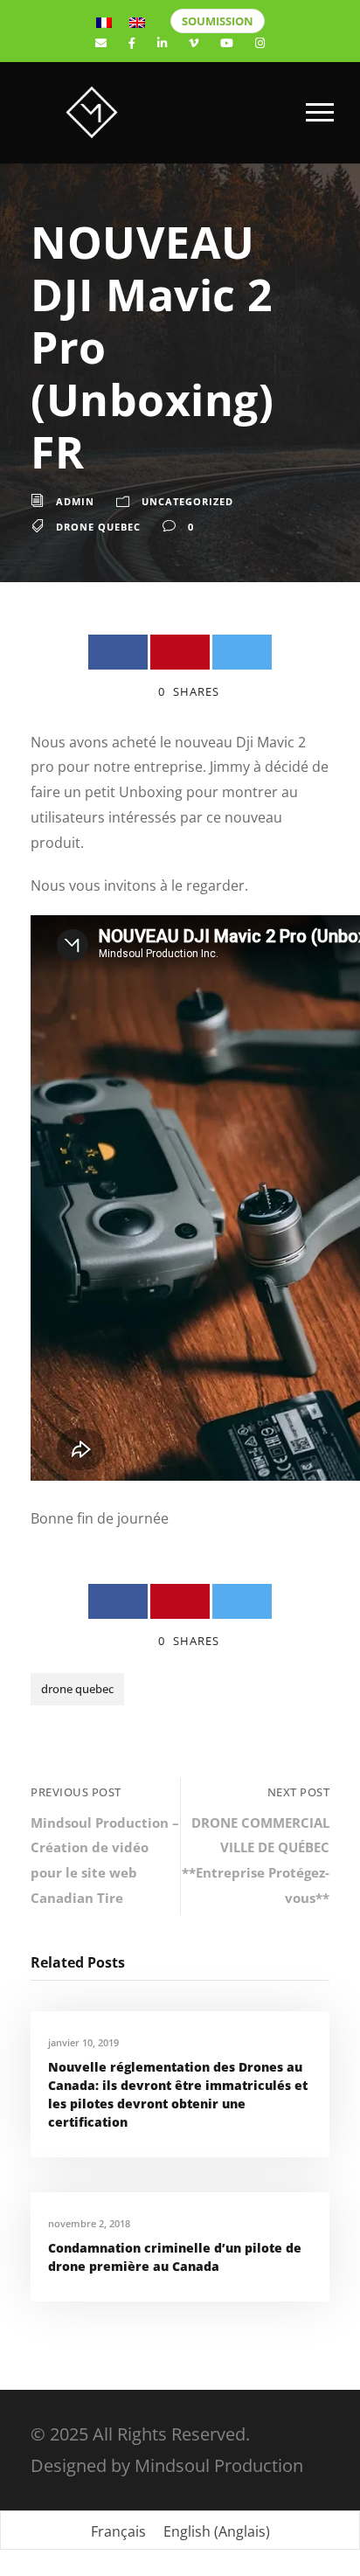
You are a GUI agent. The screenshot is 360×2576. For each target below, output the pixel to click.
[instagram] (260, 43)
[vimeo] (194, 43)
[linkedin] (162, 43)
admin (75, 501)
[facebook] (132, 43)
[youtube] (227, 43)
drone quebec (98, 527)
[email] (101, 43)
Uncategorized (187, 501)
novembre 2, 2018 (89, 2223)
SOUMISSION (218, 21)
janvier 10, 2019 (83, 2042)
